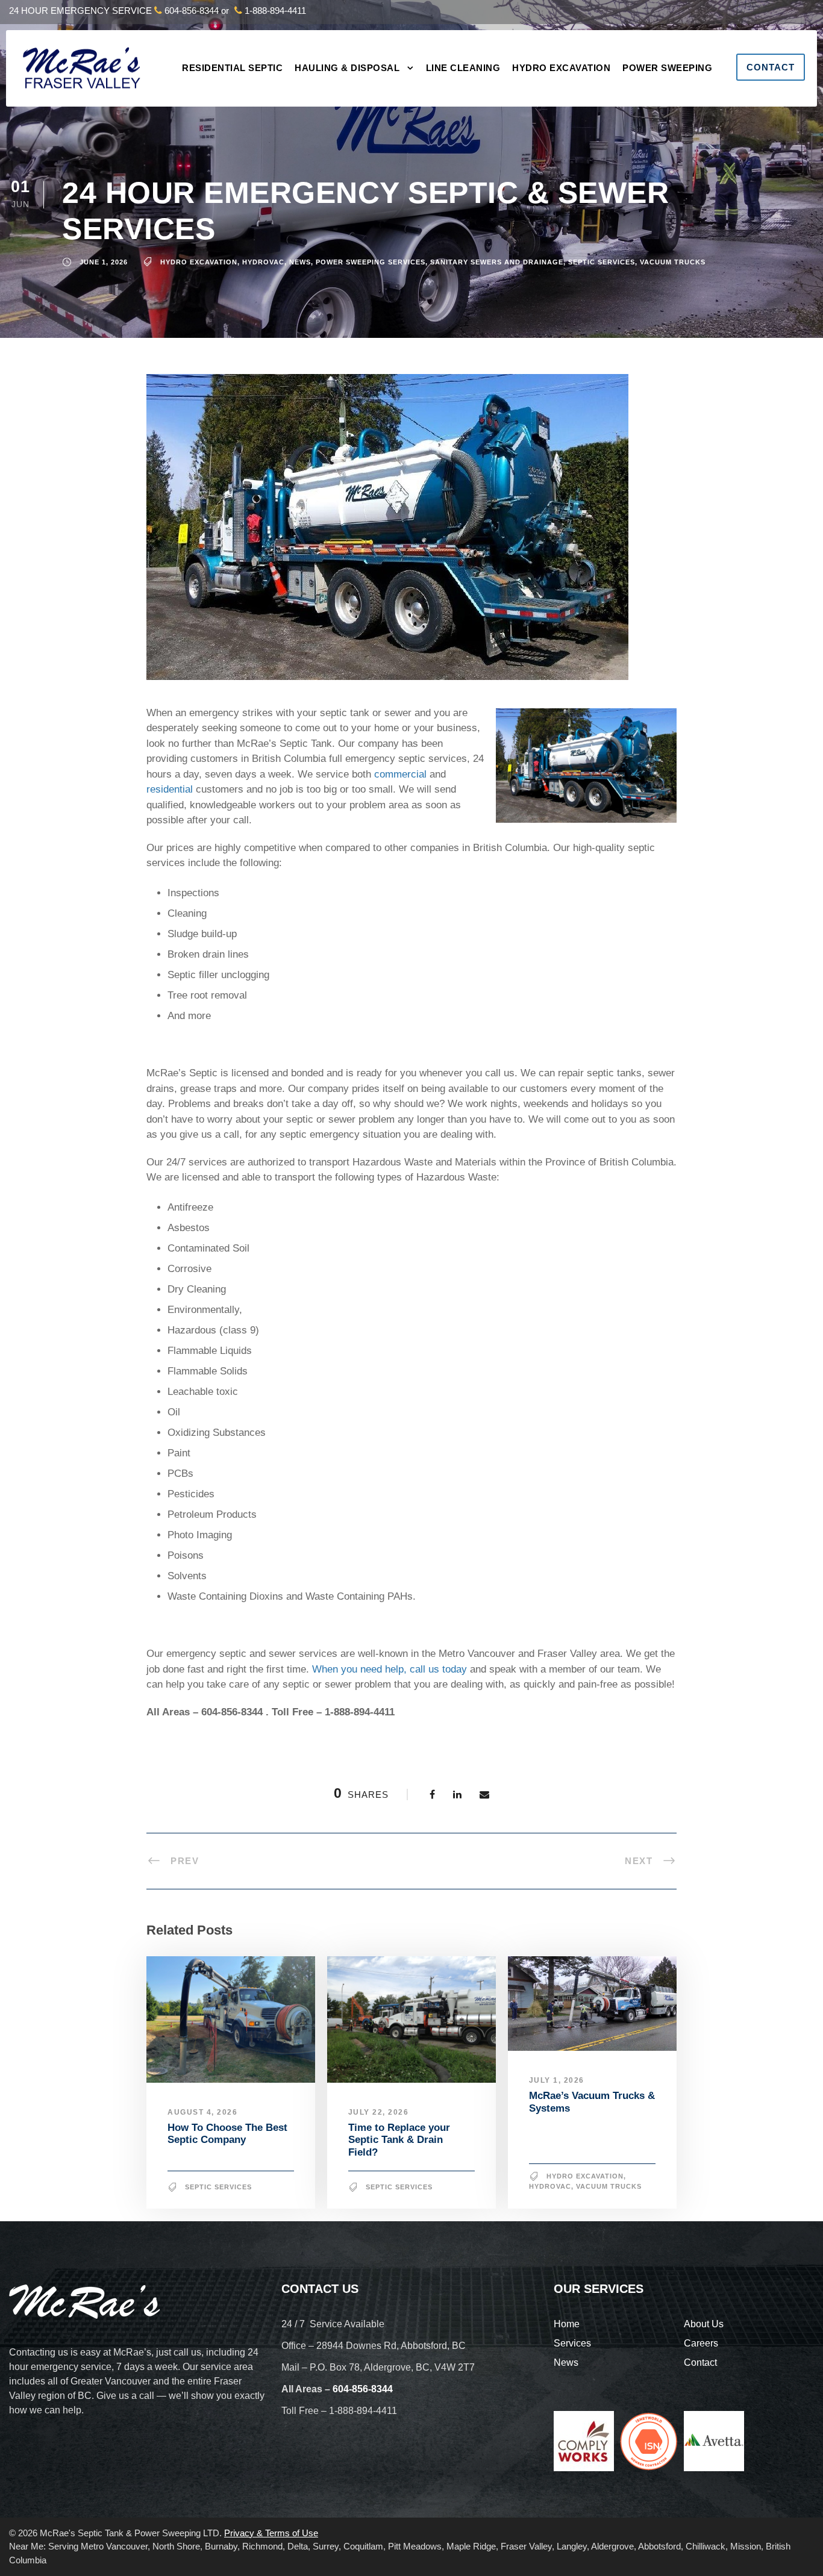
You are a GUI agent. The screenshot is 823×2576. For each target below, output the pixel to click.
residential (170, 789)
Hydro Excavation (561, 68)
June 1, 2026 (104, 262)
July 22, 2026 (379, 2112)
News (300, 262)
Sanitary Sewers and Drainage (497, 262)
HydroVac (263, 262)
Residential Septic (232, 68)
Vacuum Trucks (673, 262)
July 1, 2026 (557, 2080)
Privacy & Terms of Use (271, 2533)
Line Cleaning (463, 68)
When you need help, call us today (390, 1669)
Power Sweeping (667, 68)
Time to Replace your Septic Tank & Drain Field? (399, 2140)
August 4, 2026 (202, 2112)
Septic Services (602, 262)
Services (572, 2343)
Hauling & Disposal (347, 68)
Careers (701, 2343)
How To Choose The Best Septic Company (227, 2134)
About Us (704, 2324)
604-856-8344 (192, 11)
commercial (400, 774)
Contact (771, 67)
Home (567, 2324)
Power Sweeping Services (371, 262)
